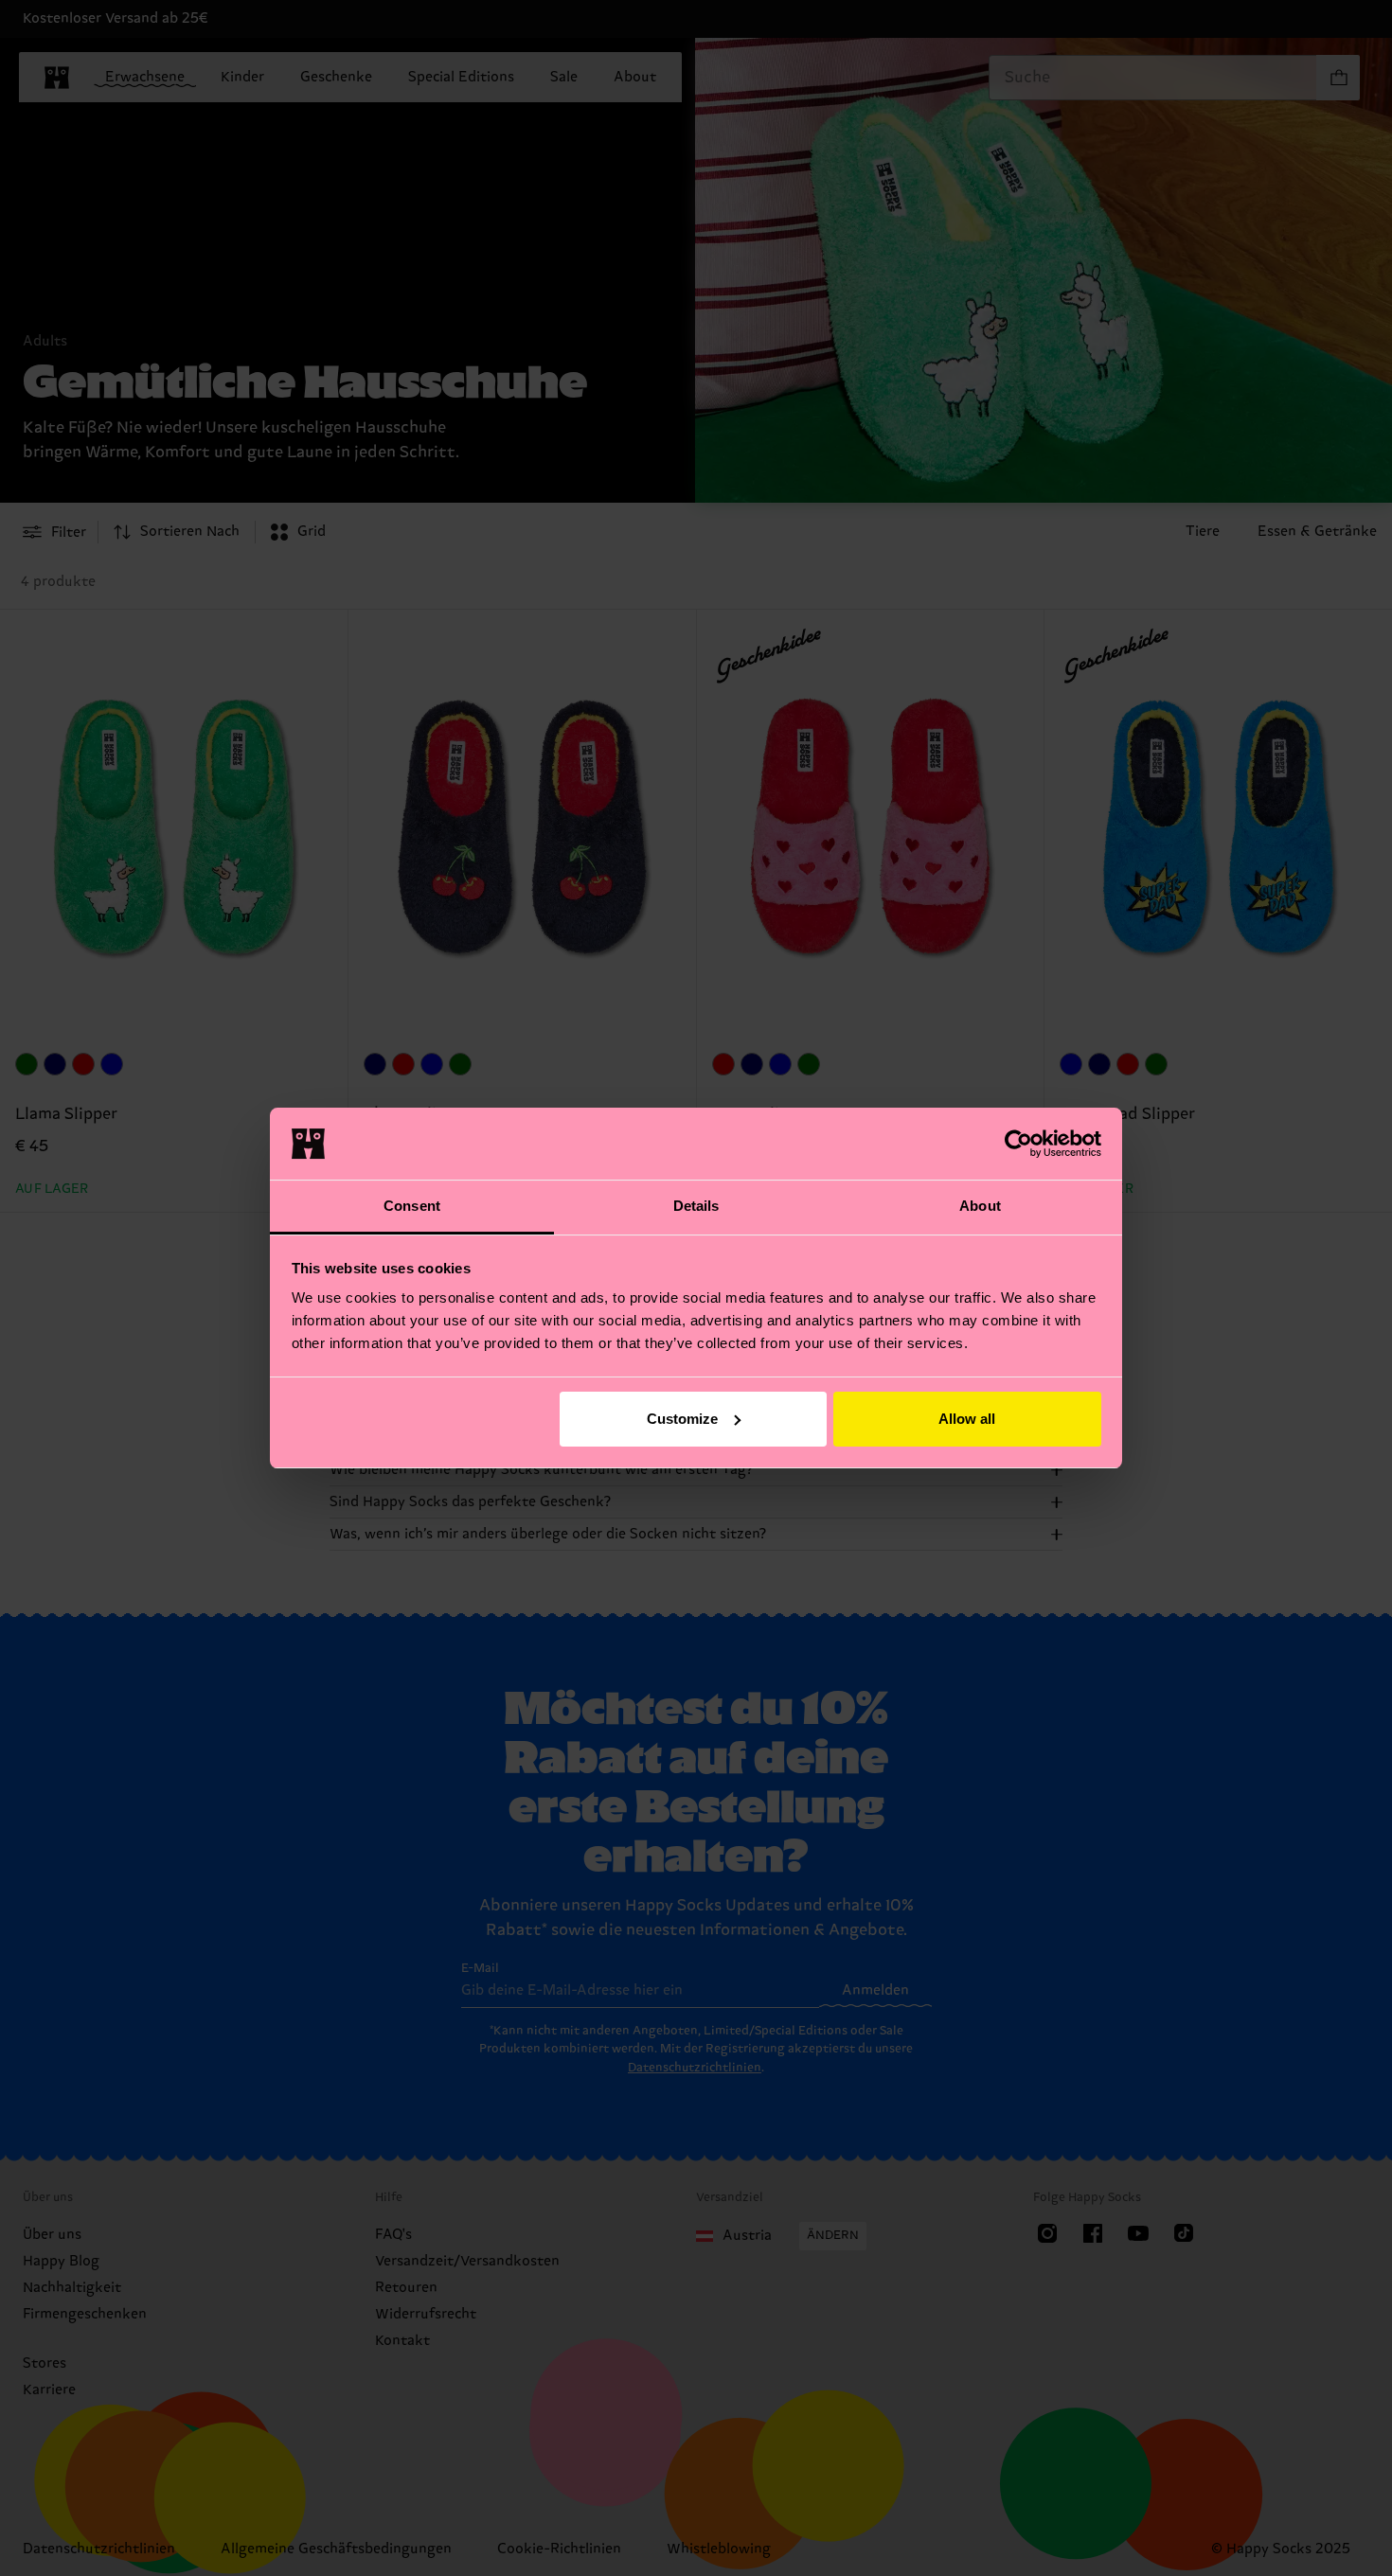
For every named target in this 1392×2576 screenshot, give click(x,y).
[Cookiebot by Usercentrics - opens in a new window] (1018, 1144)
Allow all (967, 1419)
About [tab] (980, 1206)
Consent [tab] (412, 1206)
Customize (682, 1419)
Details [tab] (696, 1206)
